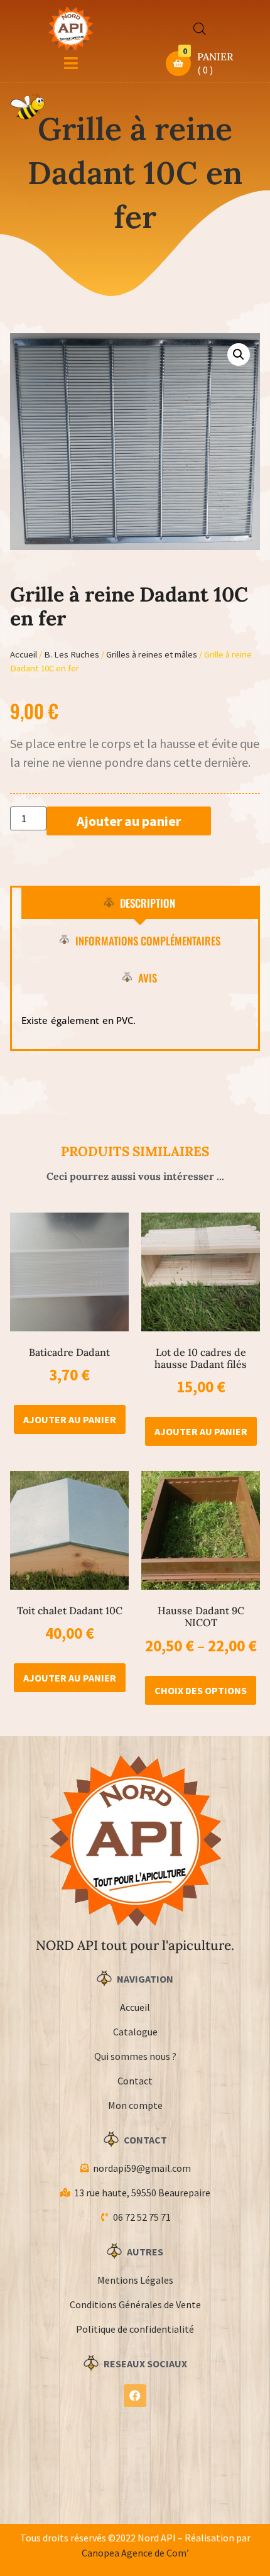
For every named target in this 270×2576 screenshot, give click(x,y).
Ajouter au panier (129, 821)
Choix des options (201, 1690)
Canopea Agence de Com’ (135, 2553)
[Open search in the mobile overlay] (200, 29)
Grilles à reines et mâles (152, 654)
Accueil (24, 654)
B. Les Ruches (72, 654)
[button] (239, 355)
